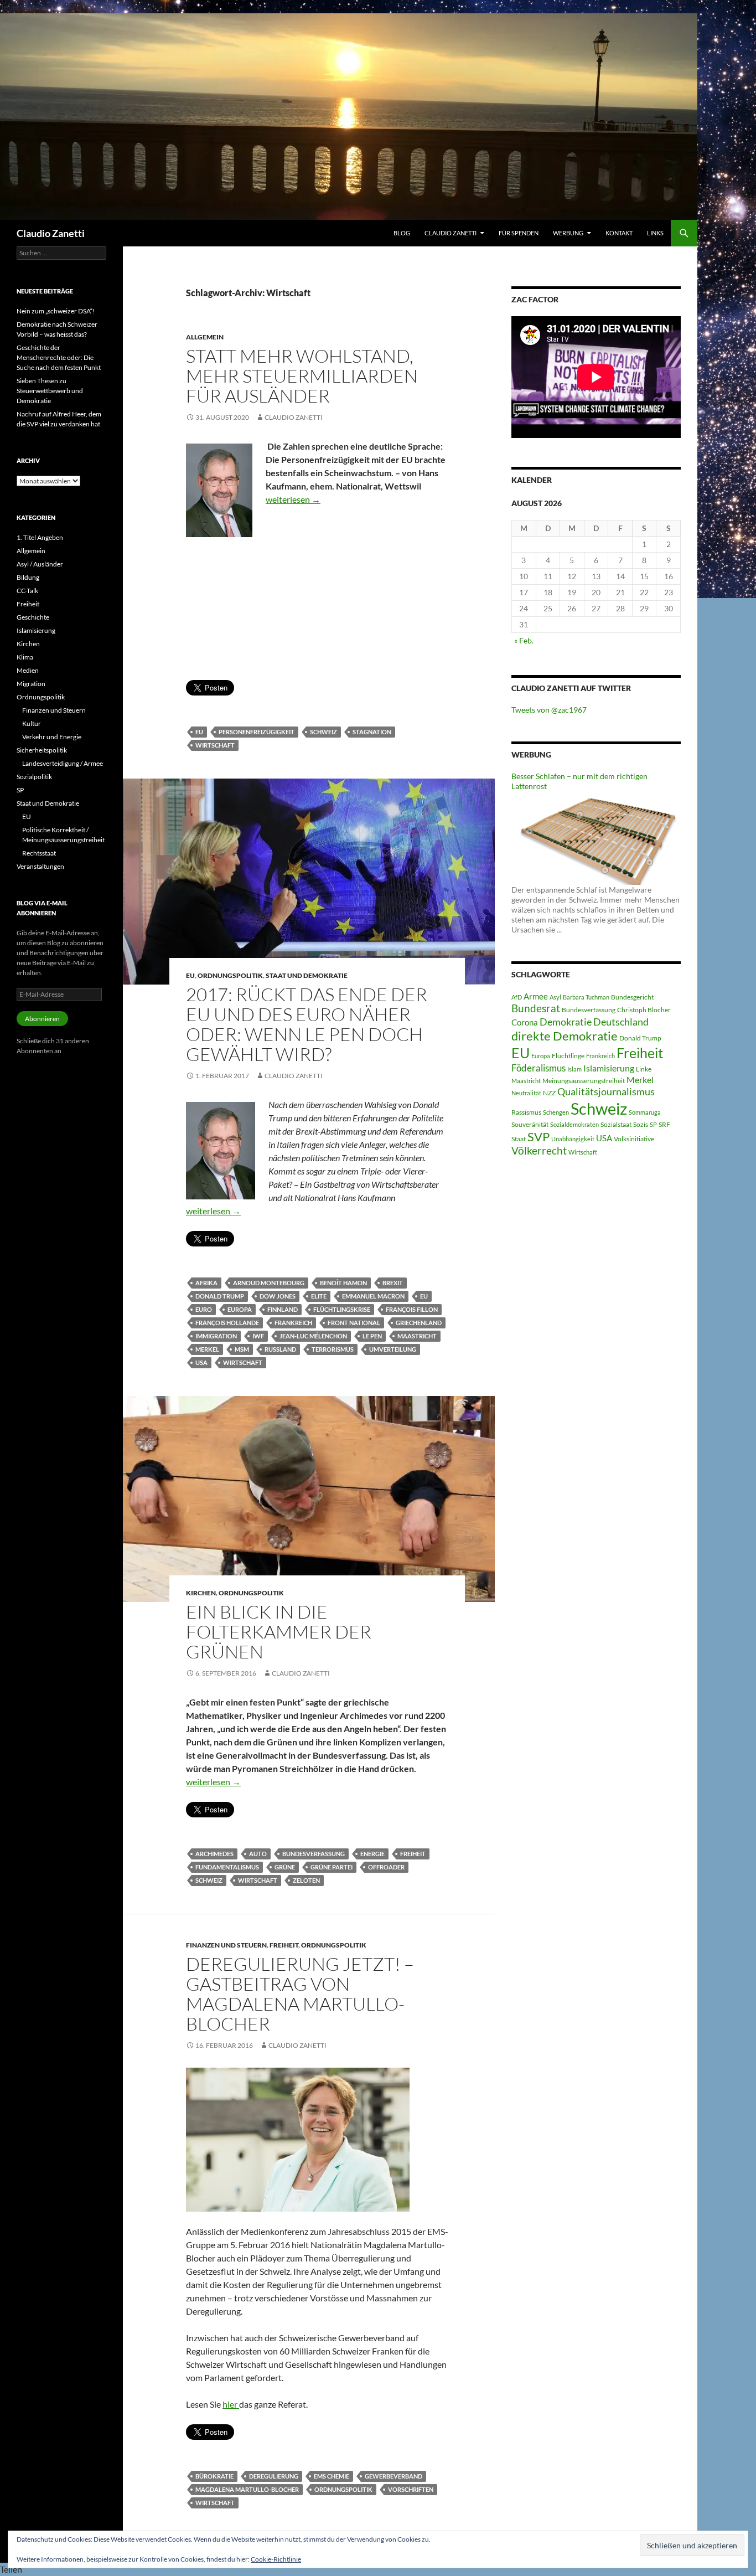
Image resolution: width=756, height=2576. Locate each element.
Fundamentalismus (227, 1867)
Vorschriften (411, 2489)
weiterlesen (293, 499)
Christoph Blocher (644, 1010)
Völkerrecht (539, 1151)
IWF (258, 1336)
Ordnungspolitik (230, 975)
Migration (31, 684)
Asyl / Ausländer (40, 564)
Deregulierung (274, 2476)
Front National (354, 1323)
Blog (402, 233)
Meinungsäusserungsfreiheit (584, 1081)
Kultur (32, 723)
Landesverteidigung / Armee (63, 763)
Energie (372, 1854)
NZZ (549, 1093)
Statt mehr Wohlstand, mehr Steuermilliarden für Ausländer (302, 376)
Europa (240, 1309)
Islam (574, 1069)
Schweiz (323, 732)
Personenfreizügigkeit (257, 732)
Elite (319, 1296)
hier (231, 2404)
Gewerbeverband (393, 2476)
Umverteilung (393, 1349)
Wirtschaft (215, 745)
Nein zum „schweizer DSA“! (56, 311)
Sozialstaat (616, 1124)
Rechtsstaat (39, 853)
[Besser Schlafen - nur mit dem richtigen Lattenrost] (596, 837)
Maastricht (417, 1336)
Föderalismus (538, 1068)
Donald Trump (220, 1296)
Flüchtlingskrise (342, 1309)
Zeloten (306, 1880)
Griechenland (419, 1323)
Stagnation (372, 732)
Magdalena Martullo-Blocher (247, 2489)
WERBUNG (568, 233)
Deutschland (621, 1022)
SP (653, 1124)
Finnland (283, 1309)
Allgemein (205, 337)
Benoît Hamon (343, 1283)
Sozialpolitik (34, 777)
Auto (258, 1854)
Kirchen (201, 1593)
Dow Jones (278, 1296)
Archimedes (214, 1854)
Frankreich (293, 1323)
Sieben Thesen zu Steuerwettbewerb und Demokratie (50, 391)
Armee (536, 996)
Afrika (206, 1283)
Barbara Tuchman (586, 997)
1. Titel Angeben (40, 537)
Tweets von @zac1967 (549, 710)
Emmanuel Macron (373, 1296)
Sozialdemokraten (574, 1124)
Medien (28, 670)
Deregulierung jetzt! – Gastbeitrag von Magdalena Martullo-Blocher (300, 1994)
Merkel (207, 1349)
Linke (644, 1069)
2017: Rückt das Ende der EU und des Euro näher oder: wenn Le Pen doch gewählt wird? (307, 1024)
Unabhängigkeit (573, 1139)
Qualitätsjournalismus (606, 1091)
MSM (242, 1349)
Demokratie (566, 1022)
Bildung (28, 577)
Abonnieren (42, 1019)
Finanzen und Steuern (226, 1945)
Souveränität (530, 1124)
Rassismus (526, 1112)
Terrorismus (333, 1349)
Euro (204, 1309)
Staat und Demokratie (307, 975)
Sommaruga (645, 1112)
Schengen (556, 1112)
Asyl (555, 997)
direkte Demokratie (565, 1036)
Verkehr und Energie (52, 737)
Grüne (285, 1867)
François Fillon (412, 1309)
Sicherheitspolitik (42, 750)
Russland (280, 1349)
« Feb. (524, 640)
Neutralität (526, 1093)
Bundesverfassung (314, 1854)
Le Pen (372, 1336)
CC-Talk (27, 591)
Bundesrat (536, 1008)
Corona (525, 1022)
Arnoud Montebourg (269, 1283)
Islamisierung (609, 1068)
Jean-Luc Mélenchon (313, 1336)
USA (201, 1362)
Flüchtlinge (568, 1056)
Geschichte (33, 617)
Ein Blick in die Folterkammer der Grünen (279, 1632)
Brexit (393, 1283)
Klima (25, 657)
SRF (664, 1124)
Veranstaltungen (40, 866)
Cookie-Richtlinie (276, 2559)
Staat (519, 1139)
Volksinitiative (634, 1139)
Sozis (641, 1124)
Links (655, 233)
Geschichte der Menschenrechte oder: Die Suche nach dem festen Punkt (59, 357)
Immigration (216, 1336)
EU (199, 732)
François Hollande (227, 1323)
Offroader (386, 1867)
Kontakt (619, 233)
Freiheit (413, 1854)
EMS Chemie (332, 2476)
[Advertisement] (317, 619)
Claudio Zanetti (51, 233)
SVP (538, 1137)
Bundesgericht (632, 997)
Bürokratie (214, 2476)
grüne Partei (332, 1867)
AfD (517, 997)
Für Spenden (519, 233)
